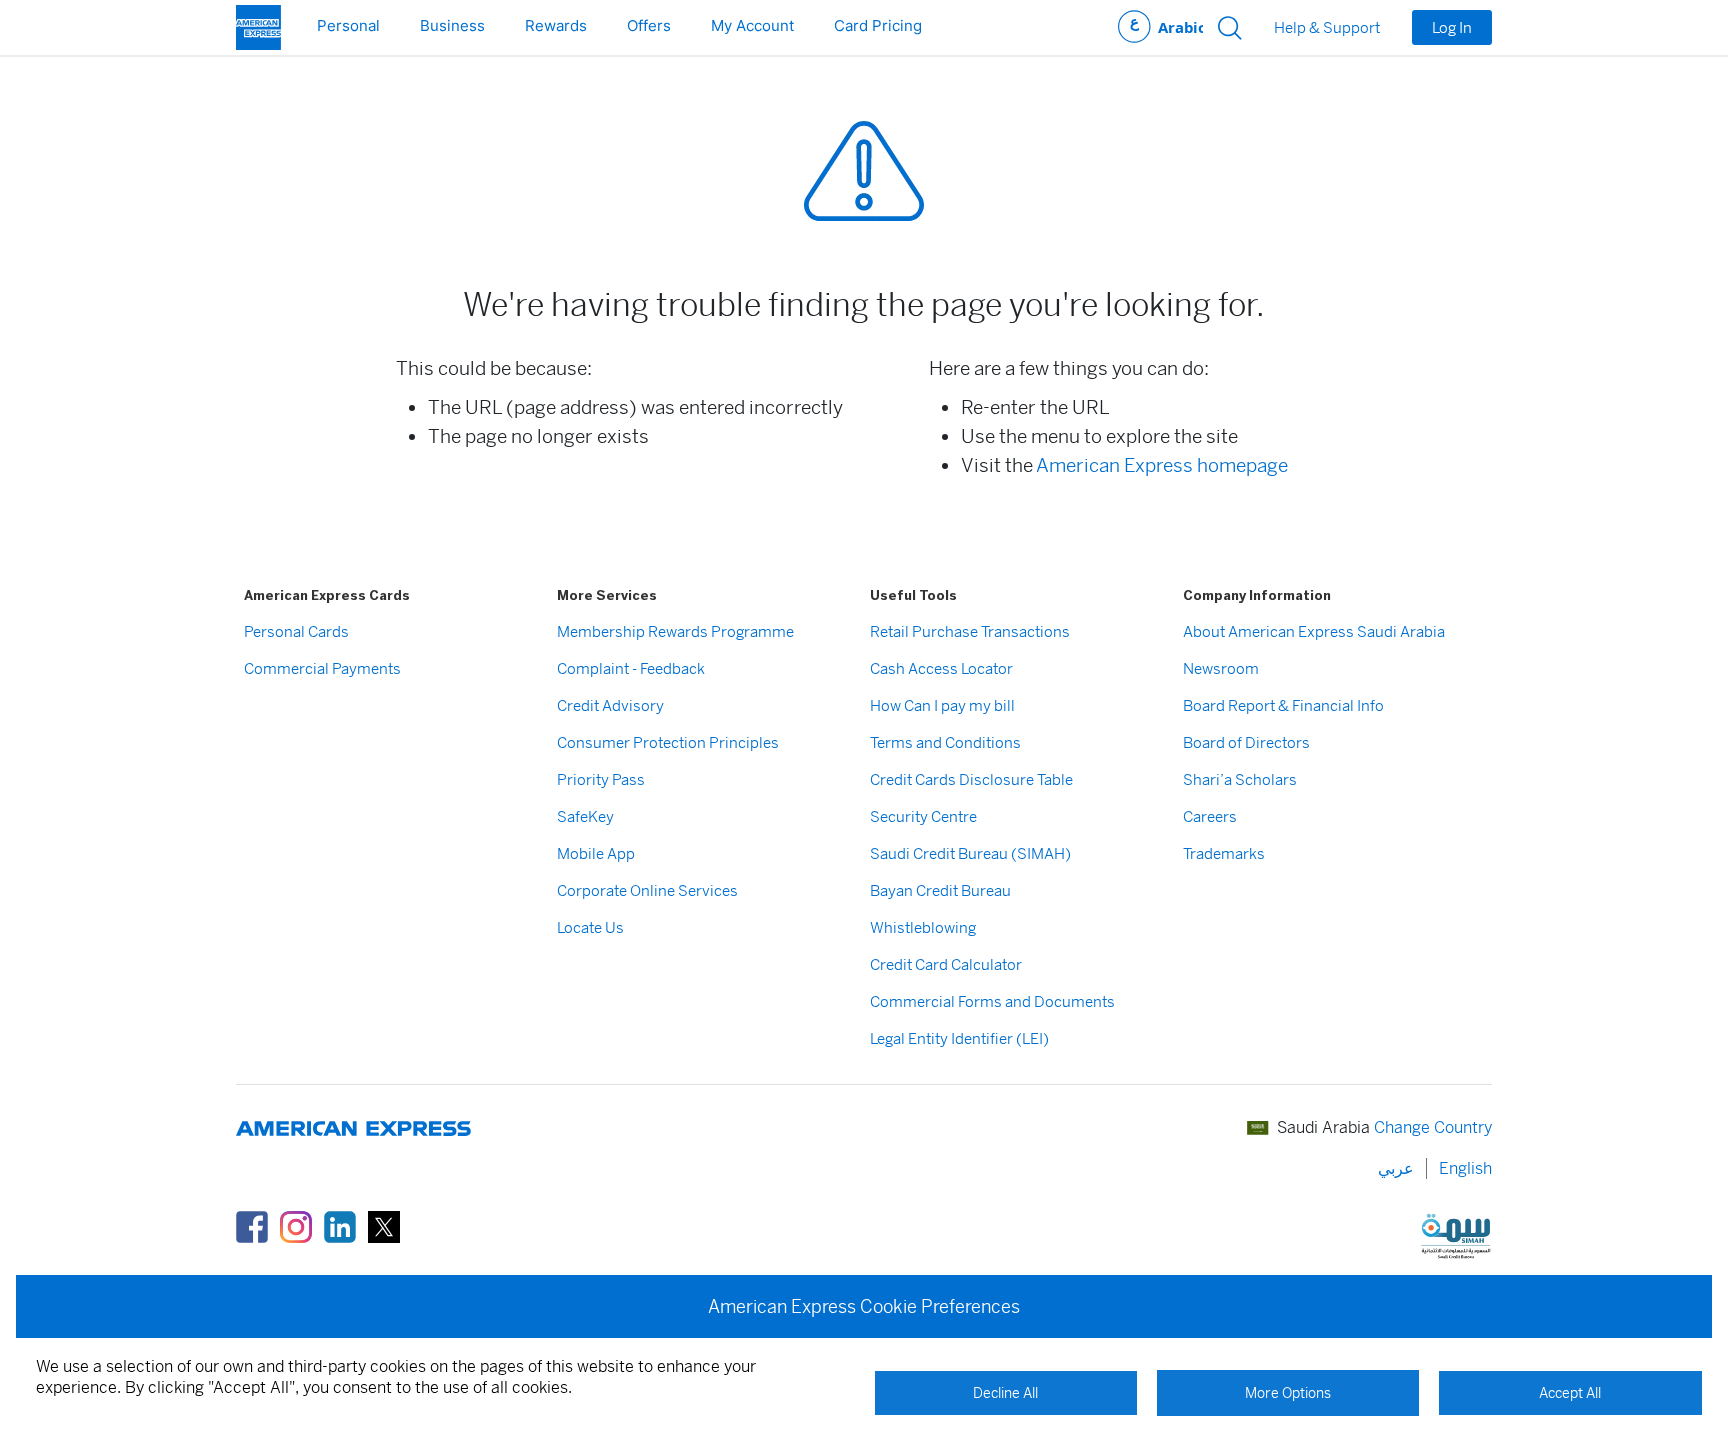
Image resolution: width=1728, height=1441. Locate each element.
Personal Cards (296, 631)
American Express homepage (1162, 465)
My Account (752, 25)
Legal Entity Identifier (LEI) (959, 1038)
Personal (348, 25)
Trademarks (1224, 853)
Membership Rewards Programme (675, 631)
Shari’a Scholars (1240, 779)
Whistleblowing (923, 927)
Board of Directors (1246, 742)
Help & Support (1327, 28)
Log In (1452, 27)
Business (452, 25)
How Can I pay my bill (942, 705)
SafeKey (585, 816)
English (1465, 1168)
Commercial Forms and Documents (992, 1001)
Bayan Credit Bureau (940, 890)
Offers (649, 25)
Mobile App (596, 853)
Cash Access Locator (941, 668)
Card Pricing (878, 25)
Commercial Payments (322, 668)
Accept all (1570, 1393)
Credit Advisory (610, 705)
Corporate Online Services (647, 890)
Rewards (556, 25)
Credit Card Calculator (946, 964)
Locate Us (590, 927)
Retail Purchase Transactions (970, 631)
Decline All (1005, 1393)
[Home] (258, 27)
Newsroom (1221, 668)
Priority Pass (601, 779)
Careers (1210, 816)
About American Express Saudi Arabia (1314, 631)
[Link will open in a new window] (252, 1225)
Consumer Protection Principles (668, 742)
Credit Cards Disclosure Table (971, 779)
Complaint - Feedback (631, 668)
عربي (1160, 27)
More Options (1288, 1393)
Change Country (1433, 1127)
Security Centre (923, 816)
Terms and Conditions (945, 742)
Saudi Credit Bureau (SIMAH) (970, 853)
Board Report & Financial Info (1283, 705)
